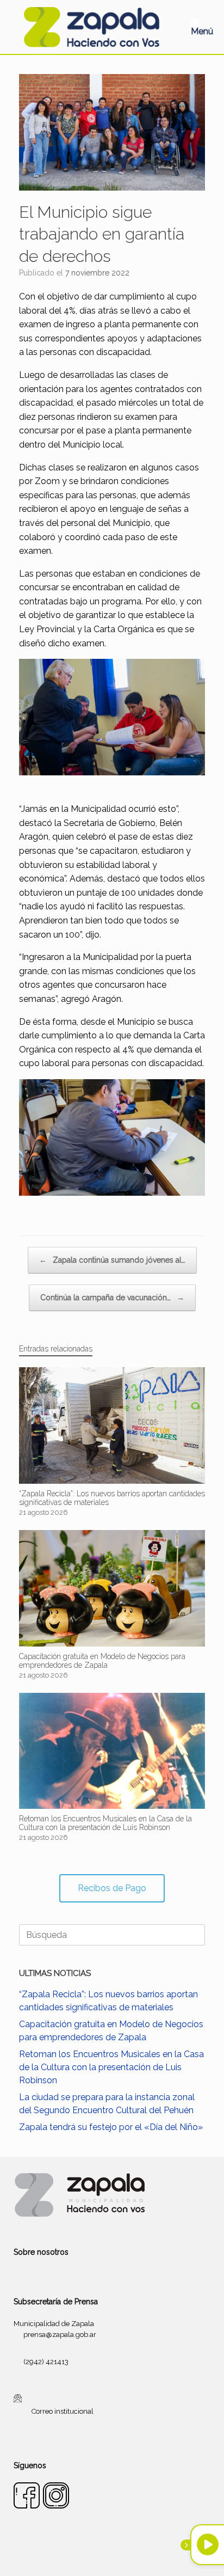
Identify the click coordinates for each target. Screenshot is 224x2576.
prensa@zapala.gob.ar (60, 2335)
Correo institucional (63, 2411)
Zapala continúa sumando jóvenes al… (112, 1260)
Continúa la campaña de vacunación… (112, 1298)
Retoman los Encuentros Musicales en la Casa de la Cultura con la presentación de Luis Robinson (111, 2067)
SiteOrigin (125, 2555)
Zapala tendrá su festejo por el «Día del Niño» (111, 2127)
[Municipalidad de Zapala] (91, 27)
